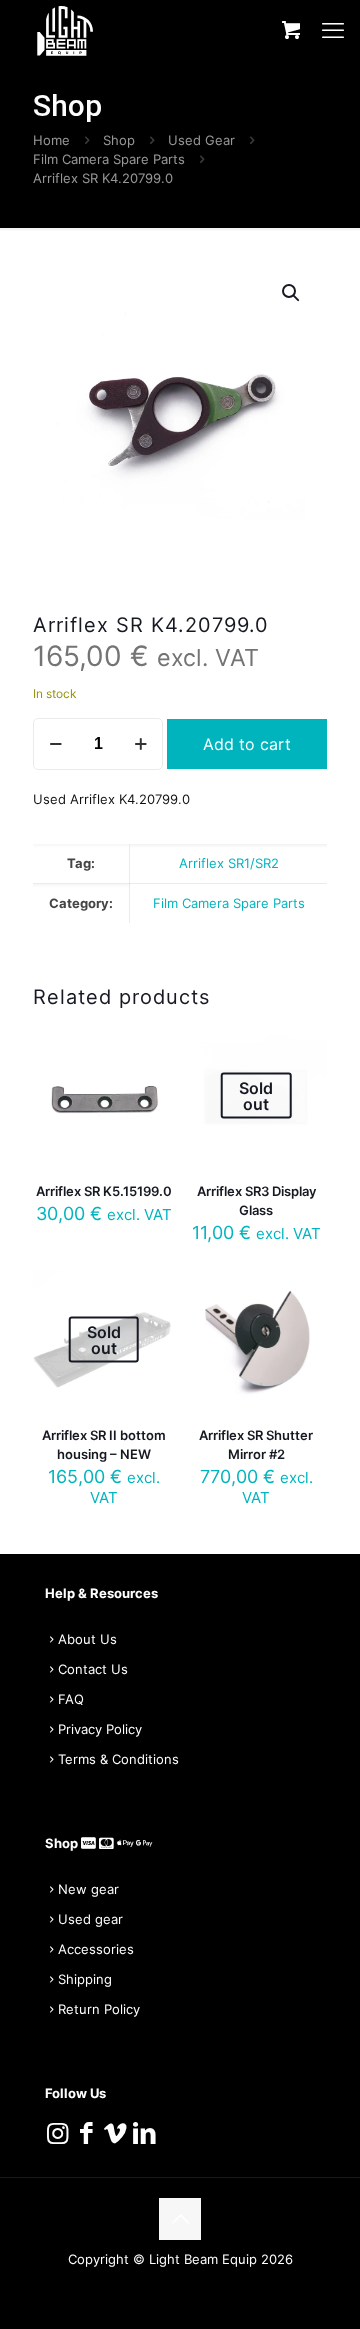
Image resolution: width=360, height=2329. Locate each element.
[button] (292, 293)
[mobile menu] (333, 30)
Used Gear (201, 140)
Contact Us (93, 1669)
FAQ (71, 1699)
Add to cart (247, 744)
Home (51, 140)
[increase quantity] (140, 744)
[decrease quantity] (55, 744)
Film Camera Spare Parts (109, 159)
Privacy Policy (100, 1729)
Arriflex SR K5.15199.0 (104, 1191)
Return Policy (99, 2009)
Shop (119, 140)
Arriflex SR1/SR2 (229, 863)
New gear (88, 1889)
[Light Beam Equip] (65, 30)
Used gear (90, 1919)
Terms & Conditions (118, 1759)
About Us (87, 1639)
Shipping (85, 1979)
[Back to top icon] (180, 2219)
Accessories (96, 1949)
